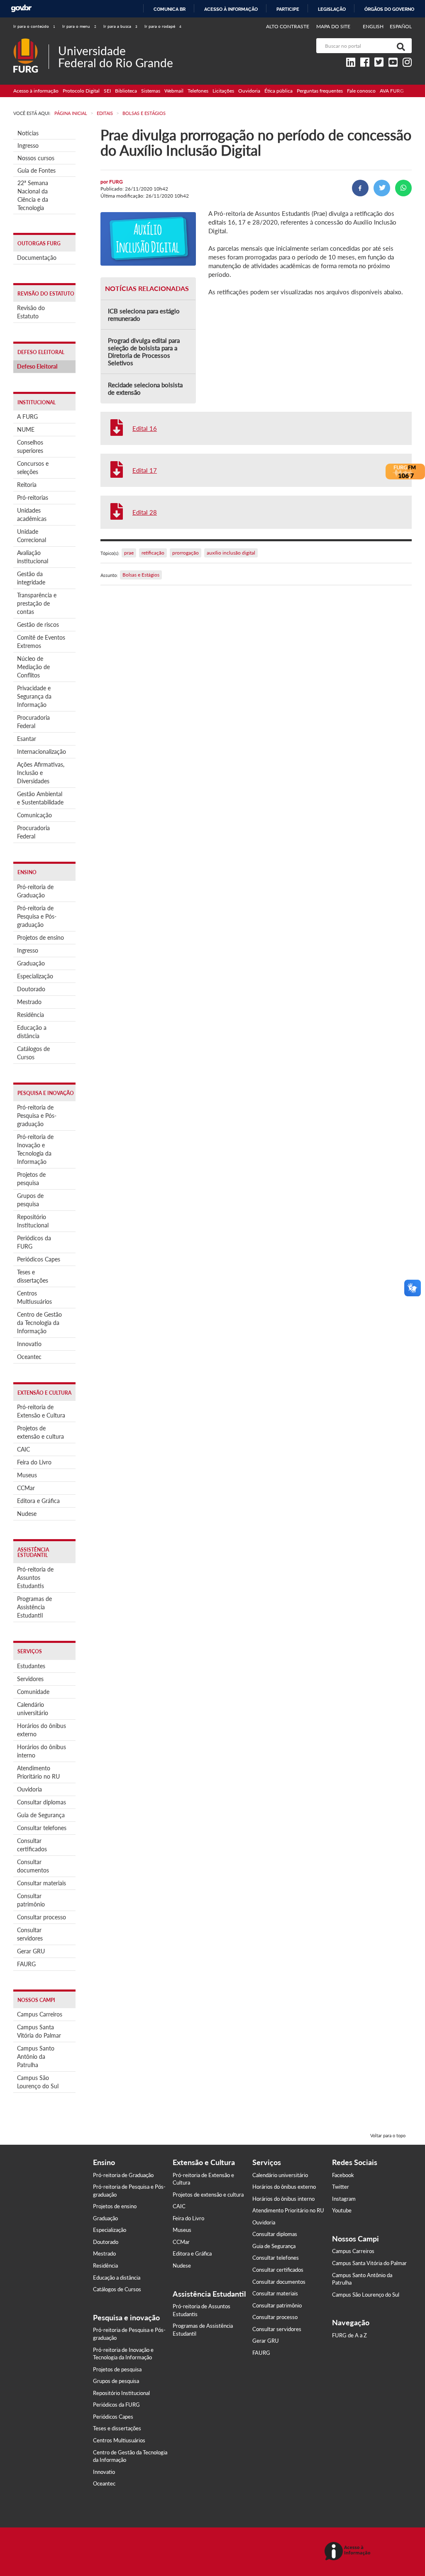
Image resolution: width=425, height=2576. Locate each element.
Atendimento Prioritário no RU (38, 1772)
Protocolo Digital (81, 91)
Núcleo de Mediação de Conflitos (33, 667)
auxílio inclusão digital (231, 553)
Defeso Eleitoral (37, 366)
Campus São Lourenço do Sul (38, 2082)
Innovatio (29, 1344)
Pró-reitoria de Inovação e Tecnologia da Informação (35, 1149)
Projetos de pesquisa (31, 1179)
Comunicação (34, 815)
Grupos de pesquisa (30, 1200)
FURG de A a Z (349, 2335)
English (374, 26)
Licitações (223, 91)
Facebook (343, 2175)
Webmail (174, 91)
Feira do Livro (34, 1462)
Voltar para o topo (388, 2135)
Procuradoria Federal (33, 722)
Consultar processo (42, 1917)
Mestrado (29, 1002)
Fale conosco (361, 91)
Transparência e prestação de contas (37, 603)
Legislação (332, 9)
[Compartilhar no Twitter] (382, 188)
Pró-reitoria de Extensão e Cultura (41, 1411)
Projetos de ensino (40, 937)
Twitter (341, 2187)
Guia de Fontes (37, 170)
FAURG (26, 1964)
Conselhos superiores (30, 446)
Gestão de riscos (38, 624)
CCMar (26, 1488)
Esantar (27, 739)
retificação (153, 553)
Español (401, 26)
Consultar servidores (30, 1934)
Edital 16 (145, 428)
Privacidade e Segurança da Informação (34, 696)
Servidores (30, 1679)
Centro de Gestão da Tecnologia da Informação (39, 1323)
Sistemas (151, 91)
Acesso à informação (231, 9)
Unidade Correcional (32, 536)
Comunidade (33, 1692)
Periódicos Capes (39, 1259)
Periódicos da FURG (34, 1242)
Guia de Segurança (41, 1815)
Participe (288, 9)
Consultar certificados (32, 1845)
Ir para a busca (120, 26)
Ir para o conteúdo (34, 26)
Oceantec (29, 1357)
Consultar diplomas (42, 1802)
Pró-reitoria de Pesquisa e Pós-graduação (37, 916)
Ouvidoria (249, 91)
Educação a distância (32, 1032)
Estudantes (31, 1666)
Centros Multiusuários (34, 1297)
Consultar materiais (42, 1883)
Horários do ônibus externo (42, 1730)
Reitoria (27, 485)
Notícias (28, 133)
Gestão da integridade (31, 578)
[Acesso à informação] (349, 2552)
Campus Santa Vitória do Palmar (39, 2031)
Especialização (35, 976)
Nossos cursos (36, 158)
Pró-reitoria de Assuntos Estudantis (35, 1578)
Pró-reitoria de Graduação (35, 891)
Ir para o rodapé (163, 26)
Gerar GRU (31, 1951)
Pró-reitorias (33, 497)
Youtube (342, 2210)
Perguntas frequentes (320, 91)
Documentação (37, 258)
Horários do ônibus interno (42, 1751)
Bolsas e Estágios (141, 575)
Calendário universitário (33, 1709)
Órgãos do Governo (389, 9)
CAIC (23, 1449)
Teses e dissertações (33, 1276)
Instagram (344, 2199)
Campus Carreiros (40, 2014)
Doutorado (31, 989)
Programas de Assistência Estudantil (34, 1607)
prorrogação (186, 553)
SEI (107, 91)
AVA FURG (392, 91)
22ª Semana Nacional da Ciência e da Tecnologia (33, 195)
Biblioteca (126, 91)
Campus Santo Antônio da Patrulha (36, 2057)
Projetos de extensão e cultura (40, 1432)
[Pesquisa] (399, 46)
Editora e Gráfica (38, 1501)
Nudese (27, 1514)
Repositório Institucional (33, 1221)
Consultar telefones (42, 1828)
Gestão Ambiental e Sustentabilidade (40, 798)
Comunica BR (170, 9)
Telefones (198, 91)
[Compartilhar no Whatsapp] (403, 188)
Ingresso (28, 145)
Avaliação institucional (33, 557)
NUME (26, 429)
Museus (27, 1475)
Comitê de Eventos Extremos (41, 642)
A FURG (27, 417)
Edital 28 (145, 512)
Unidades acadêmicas (32, 514)
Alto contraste (288, 26)
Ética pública (278, 91)
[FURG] (31, 42)
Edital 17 (145, 470)
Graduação (31, 963)
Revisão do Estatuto (31, 312)
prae (129, 553)
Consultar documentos (33, 1866)
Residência (31, 1015)
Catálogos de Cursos (33, 1053)
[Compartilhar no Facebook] (360, 188)
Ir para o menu (79, 26)
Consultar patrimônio (31, 1900)
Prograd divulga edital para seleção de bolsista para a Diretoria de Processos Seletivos (144, 352)
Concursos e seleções (33, 468)
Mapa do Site (333, 26)
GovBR (21, 9)
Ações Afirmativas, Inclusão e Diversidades (41, 773)
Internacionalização (42, 752)
